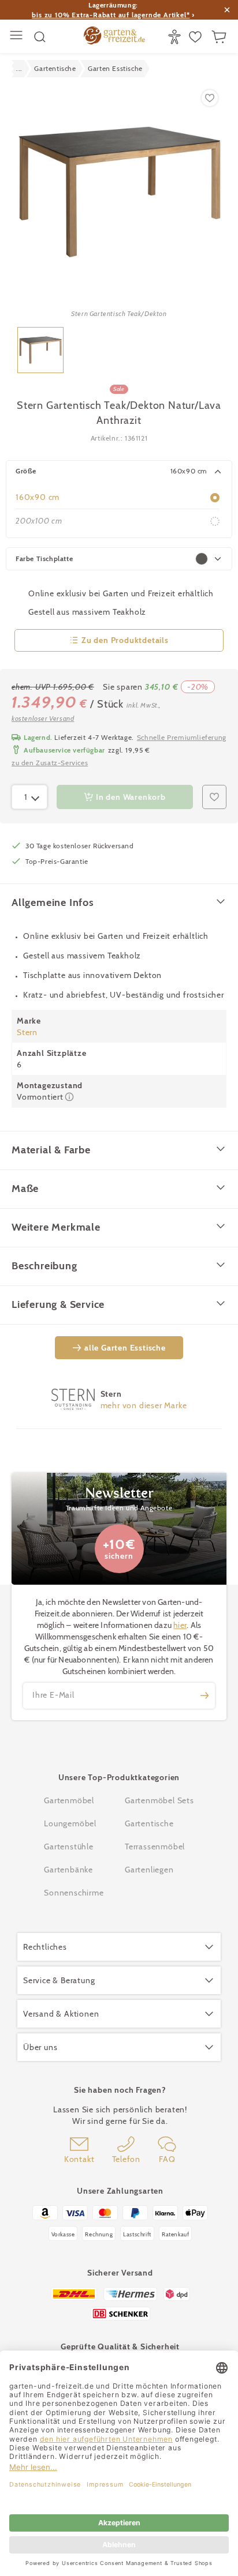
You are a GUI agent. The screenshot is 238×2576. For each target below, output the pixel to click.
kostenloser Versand (43, 718)
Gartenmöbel (69, 1800)
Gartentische (149, 1823)
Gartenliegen (149, 1870)
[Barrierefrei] (176, 37)
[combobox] (29, 797)
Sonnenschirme (74, 1893)
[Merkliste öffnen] (197, 37)
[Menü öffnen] (18, 37)
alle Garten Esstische (125, 1348)
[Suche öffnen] (40, 37)
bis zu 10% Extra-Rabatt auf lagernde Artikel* (111, 15)
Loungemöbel (70, 1823)
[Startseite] (114, 37)
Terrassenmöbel (155, 1847)
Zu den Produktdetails (125, 640)
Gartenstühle (69, 1847)
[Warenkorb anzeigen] (220, 37)
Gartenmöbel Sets (159, 1800)
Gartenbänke (68, 1870)
